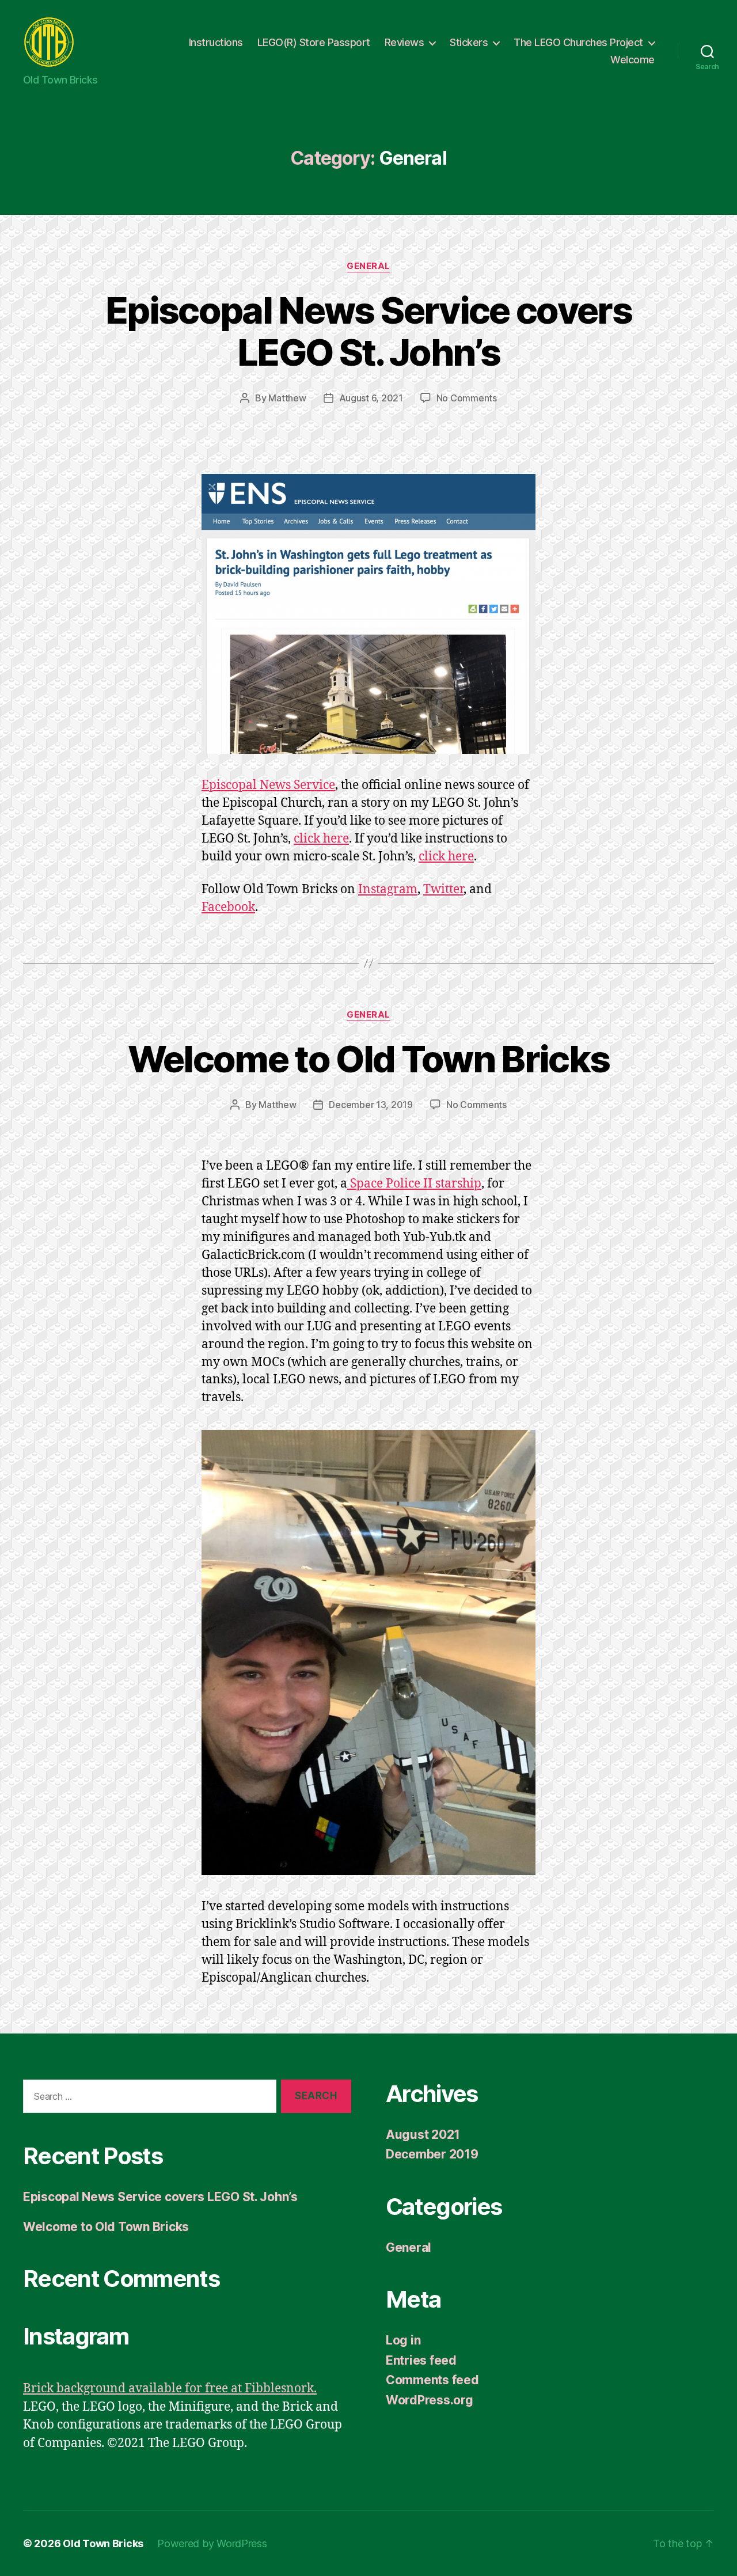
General (368, 266)
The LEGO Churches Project (578, 42)
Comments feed (432, 2380)
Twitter (443, 889)
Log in (403, 2340)
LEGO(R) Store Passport (314, 42)
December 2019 (432, 2154)
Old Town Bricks (103, 2543)
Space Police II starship (414, 1184)
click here (321, 839)
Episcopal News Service (268, 785)
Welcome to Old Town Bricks (369, 1059)
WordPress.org (430, 2400)
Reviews (404, 42)
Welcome (632, 60)
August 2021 (423, 2135)
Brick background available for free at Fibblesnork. (170, 2389)
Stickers (469, 42)
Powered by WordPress (212, 2543)
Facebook (228, 907)
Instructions (216, 42)
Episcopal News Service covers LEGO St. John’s (368, 331)
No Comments (467, 398)
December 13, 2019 (371, 1105)
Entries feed (421, 2360)
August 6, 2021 (371, 398)
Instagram (388, 889)
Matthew (287, 398)
